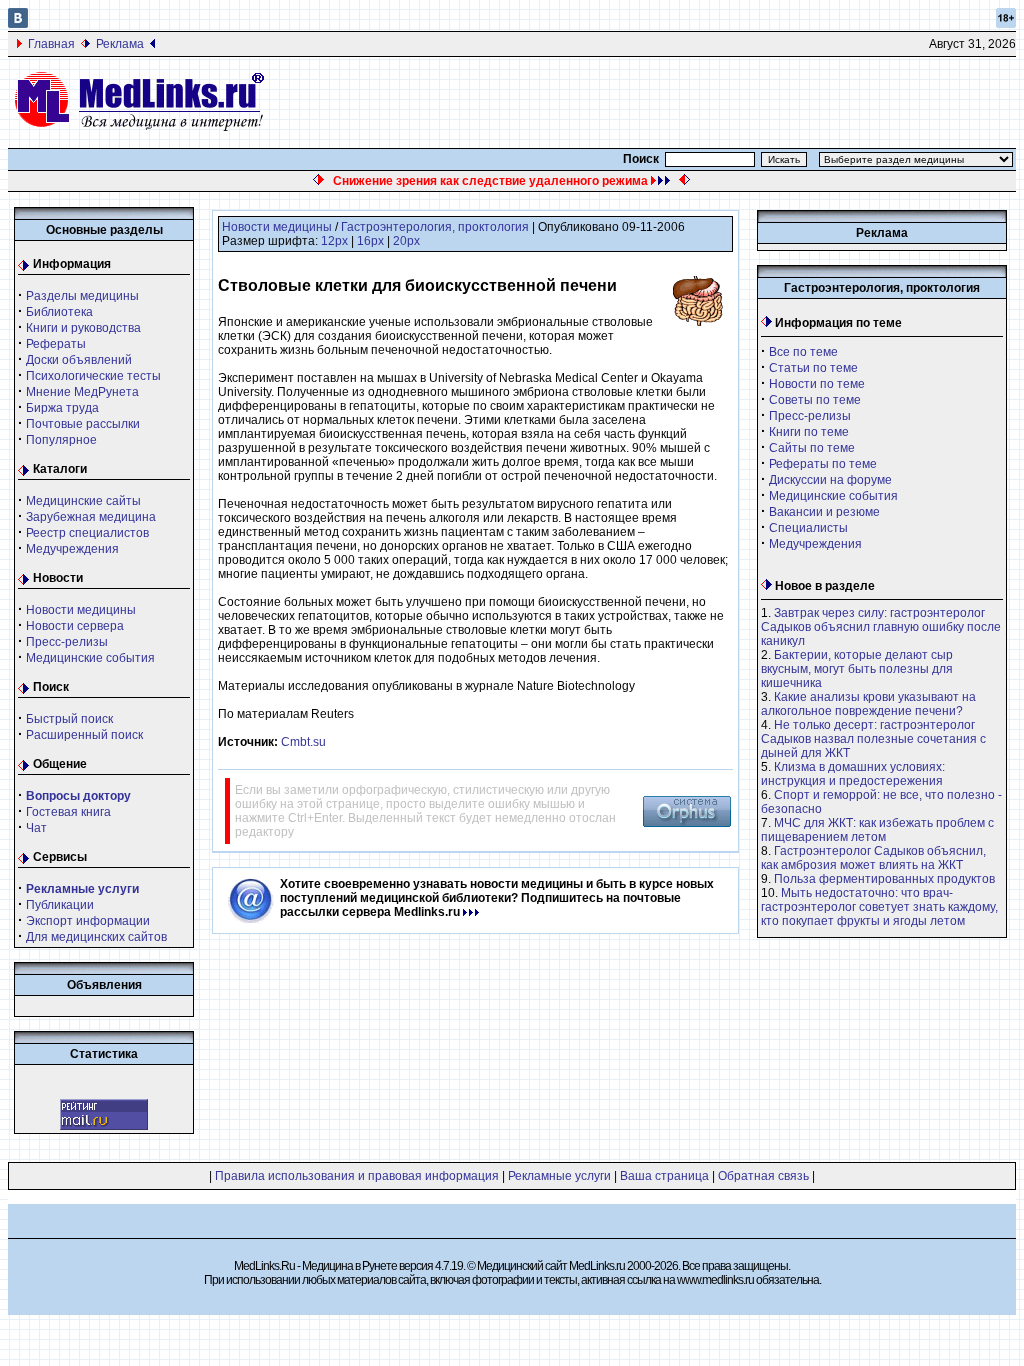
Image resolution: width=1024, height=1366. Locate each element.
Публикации (60, 905)
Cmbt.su (303, 742)
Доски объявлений (79, 360)
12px (334, 241)
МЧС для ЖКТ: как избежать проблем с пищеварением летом (877, 830)
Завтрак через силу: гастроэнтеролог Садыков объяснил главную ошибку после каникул (881, 627)
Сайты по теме (812, 448)
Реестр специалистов (87, 533)
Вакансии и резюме (824, 512)
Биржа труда (62, 408)
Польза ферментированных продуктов (884, 879)
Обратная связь (763, 1176)
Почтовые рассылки (83, 424)
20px (406, 241)
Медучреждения (72, 549)
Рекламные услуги (559, 1176)
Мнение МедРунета (82, 392)
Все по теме (803, 352)
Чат (36, 828)
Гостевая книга (68, 812)
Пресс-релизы (67, 642)
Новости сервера (75, 626)
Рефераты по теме (823, 464)
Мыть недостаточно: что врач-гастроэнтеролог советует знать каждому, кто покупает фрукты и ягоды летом (879, 907)
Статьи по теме (813, 368)
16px (370, 241)
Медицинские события (90, 658)
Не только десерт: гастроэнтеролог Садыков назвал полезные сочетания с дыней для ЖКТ (873, 739)
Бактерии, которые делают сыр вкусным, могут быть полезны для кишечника (857, 669)
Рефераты (56, 344)
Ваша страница (664, 1176)
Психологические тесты (93, 376)
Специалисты (808, 528)
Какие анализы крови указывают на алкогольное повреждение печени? (868, 704)
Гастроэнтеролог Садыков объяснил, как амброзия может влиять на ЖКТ (873, 858)
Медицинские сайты (83, 501)
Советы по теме (815, 400)
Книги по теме (809, 432)
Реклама (120, 44)
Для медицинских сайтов (96, 937)
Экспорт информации (88, 921)
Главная (51, 44)
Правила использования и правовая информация (357, 1176)
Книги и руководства (83, 328)
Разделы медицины (82, 296)
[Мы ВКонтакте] (18, 24)
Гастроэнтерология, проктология (435, 227)
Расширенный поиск (84, 735)
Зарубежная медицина (91, 517)
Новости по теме (817, 384)
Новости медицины (81, 610)
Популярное (61, 440)
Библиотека (59, 312)
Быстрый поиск (69, 719)
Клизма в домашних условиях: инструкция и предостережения (853, 774)
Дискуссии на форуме (830, 480)
